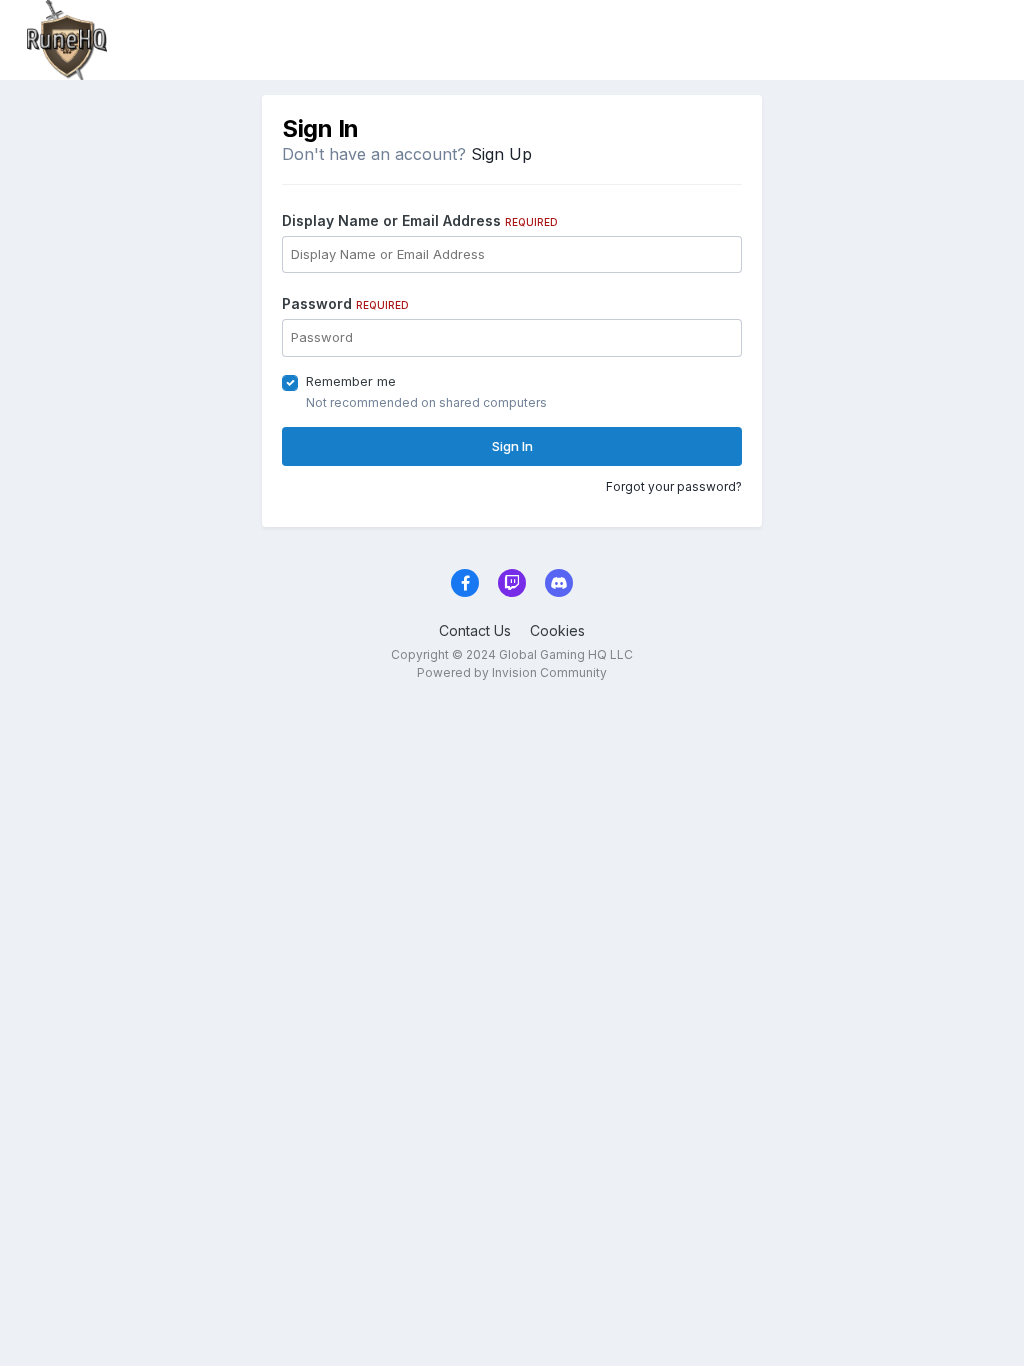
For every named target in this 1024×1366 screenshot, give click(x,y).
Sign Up (501, 154)
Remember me (351, 381)
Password (345, 303)
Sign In (512, 446)
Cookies (557, 630)
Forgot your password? (674, 486)
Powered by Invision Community (512, 672)
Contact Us (475, 630)
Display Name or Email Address (420, 220)
